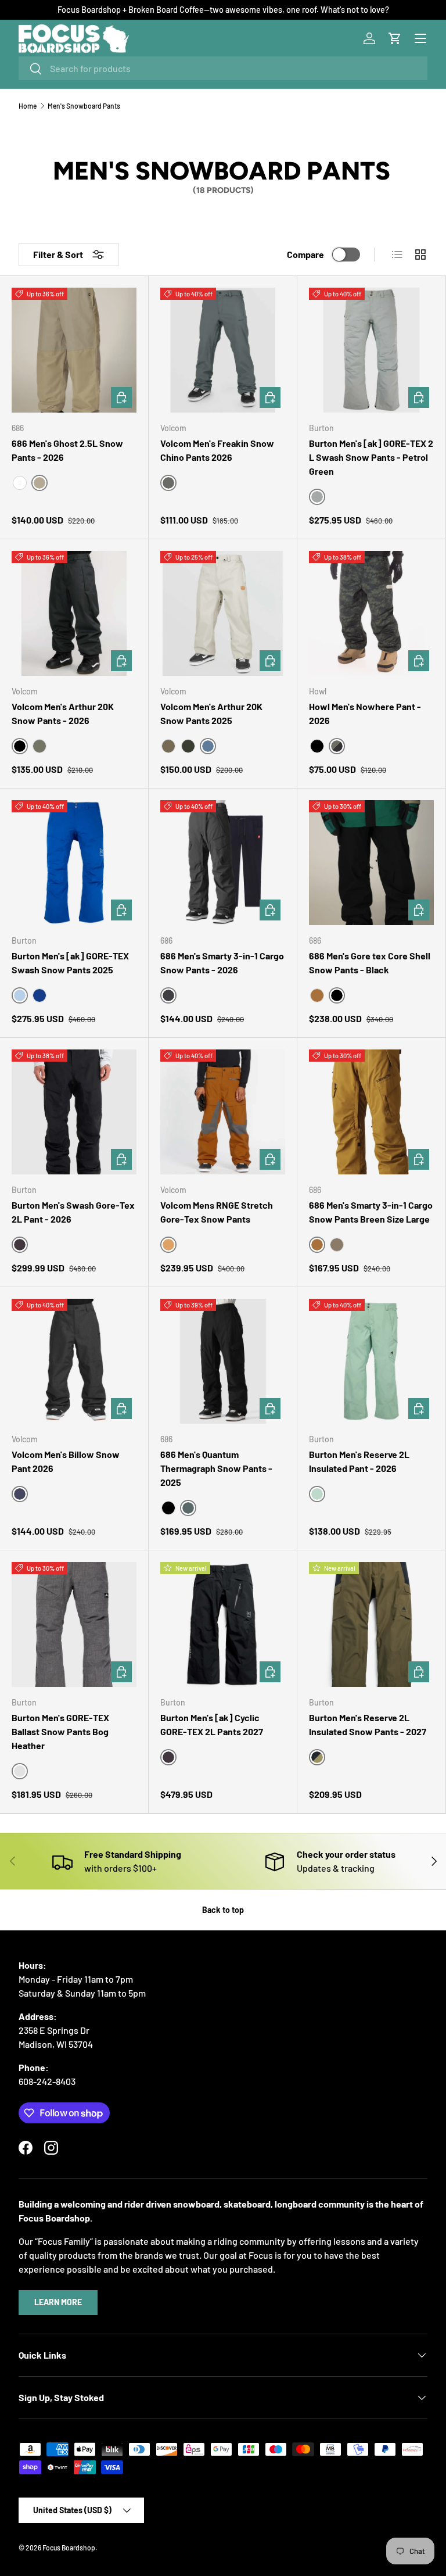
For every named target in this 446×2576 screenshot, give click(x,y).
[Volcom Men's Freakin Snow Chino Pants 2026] (223, 350)
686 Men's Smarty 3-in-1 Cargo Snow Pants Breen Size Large (371, 1212)
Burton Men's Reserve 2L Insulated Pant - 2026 (359, 1461)
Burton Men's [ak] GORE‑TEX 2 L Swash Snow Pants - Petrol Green (371, 457)
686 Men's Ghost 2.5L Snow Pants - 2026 (67, 450)
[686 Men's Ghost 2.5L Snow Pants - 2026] (74, 350)
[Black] (317, 746)
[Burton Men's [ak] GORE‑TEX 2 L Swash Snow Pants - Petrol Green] (371, 350)
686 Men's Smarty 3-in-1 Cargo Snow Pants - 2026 (222, 963)
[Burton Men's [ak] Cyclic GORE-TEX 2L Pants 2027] (223, 1624)
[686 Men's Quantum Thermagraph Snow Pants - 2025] (223, 1361)
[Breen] (317, 995)
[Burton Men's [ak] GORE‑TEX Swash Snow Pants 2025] (74, 863)
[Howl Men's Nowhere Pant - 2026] (371, 613)
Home (28, 106)
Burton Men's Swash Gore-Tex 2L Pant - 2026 (73, 1212)
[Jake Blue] (39, 995)
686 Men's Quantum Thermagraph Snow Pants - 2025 (216, 1468)
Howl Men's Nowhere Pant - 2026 (365, 713)
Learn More (58, 2302)
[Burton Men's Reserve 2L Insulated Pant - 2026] (371, 1361)
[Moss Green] (39, 746)
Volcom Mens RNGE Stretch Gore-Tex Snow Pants (217, 1212)
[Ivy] (188, 746)
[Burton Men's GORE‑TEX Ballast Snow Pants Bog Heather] (74, 1624)
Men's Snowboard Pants (84, 106)
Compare (305, 254)
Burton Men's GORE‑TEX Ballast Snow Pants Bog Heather (60, 1731)
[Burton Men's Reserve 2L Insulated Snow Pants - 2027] (371, 1624)
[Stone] (168, 746)
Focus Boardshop (69, 2548)
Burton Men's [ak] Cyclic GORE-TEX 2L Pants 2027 (212, 1724)
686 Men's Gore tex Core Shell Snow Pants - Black (370, 963)
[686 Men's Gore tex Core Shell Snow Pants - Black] (371, 863)
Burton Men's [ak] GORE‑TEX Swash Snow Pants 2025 (70, 963)
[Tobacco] (337, 1245)
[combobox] (223, 68)
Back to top (223, 1910)
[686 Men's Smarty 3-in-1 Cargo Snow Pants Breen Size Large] (371, 1112)
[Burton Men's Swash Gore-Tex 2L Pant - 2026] (74, 1112)
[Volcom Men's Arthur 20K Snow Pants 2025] (223, 613)
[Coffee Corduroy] (20, 483)
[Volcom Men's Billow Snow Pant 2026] (74, 1361)
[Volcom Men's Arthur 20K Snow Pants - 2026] (74, 613)
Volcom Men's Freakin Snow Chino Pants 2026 (217, 450)
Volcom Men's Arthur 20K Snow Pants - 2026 (63, 713)
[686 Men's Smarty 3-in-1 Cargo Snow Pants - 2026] (223, 863)
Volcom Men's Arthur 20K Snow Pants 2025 (211, 713)
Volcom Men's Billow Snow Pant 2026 (66, 1461)
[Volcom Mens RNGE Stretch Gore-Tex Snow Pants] (223, 1112)
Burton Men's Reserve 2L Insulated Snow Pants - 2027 (368, 1724)
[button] (395, 38)
